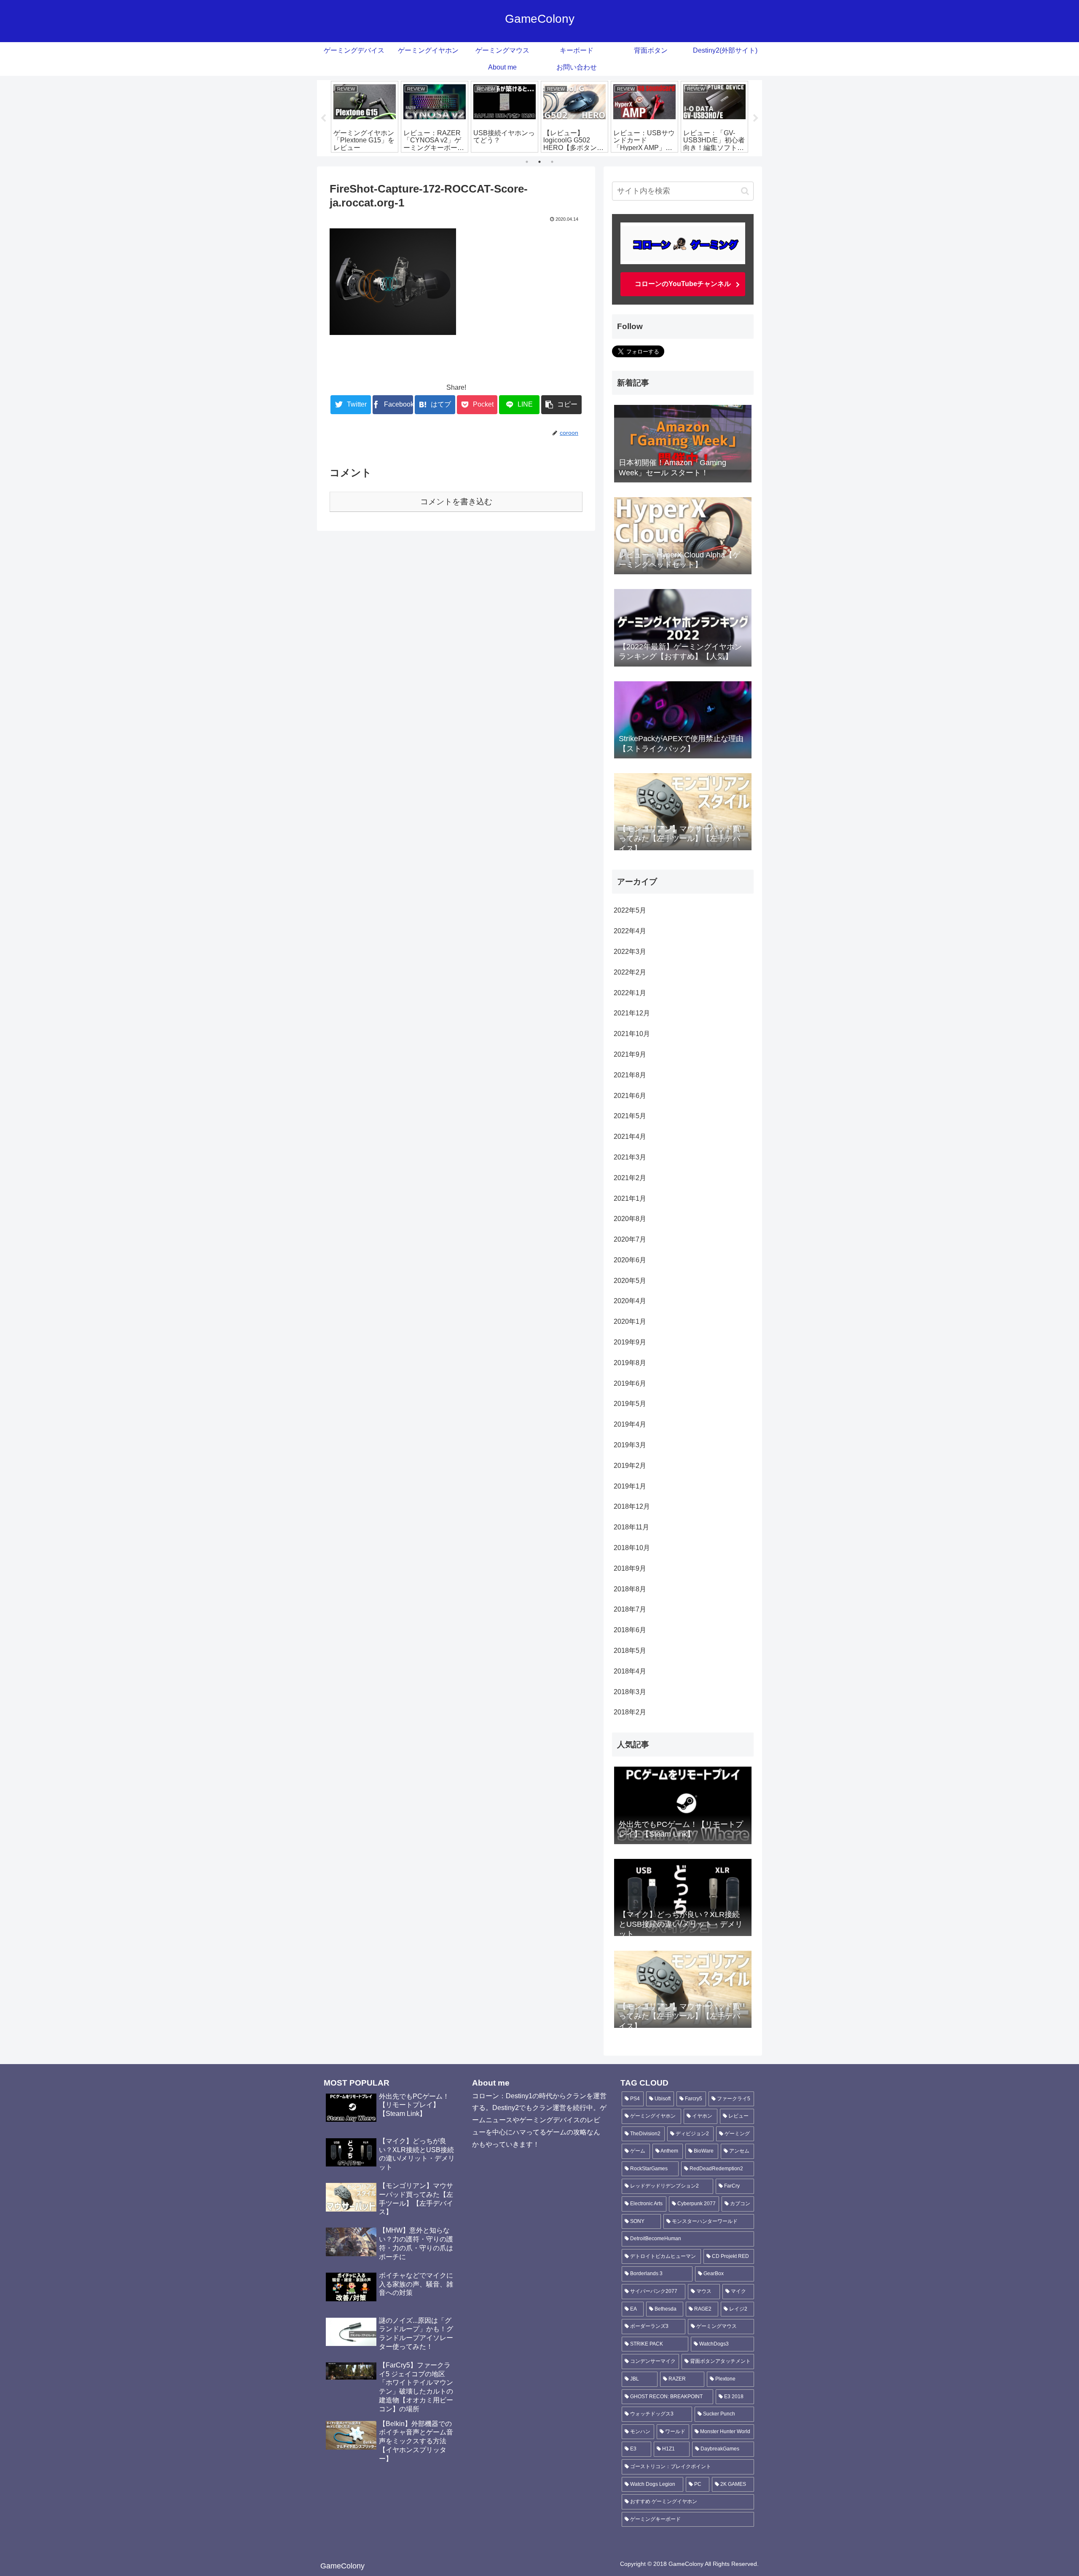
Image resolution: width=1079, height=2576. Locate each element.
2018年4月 (630, 1671)
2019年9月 (630, 1342)
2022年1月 (630, 993)
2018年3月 (630, 1692)
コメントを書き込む (456, 502)
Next (756, 118)
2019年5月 (630, 1404)
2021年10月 (632, 1034)
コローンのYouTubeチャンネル (683, 284)
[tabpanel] (365, 117)
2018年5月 (630, 1651)
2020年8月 (630, 1219)
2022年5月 (630, 910)
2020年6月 (630, 1260)
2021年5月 (630, 1116)
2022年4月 (630, 931)
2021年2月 (630, 1178)
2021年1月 (630, 1198)
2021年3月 (630, 1157)
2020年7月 (630, 1239)
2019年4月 (630, 1424)
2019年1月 (630, 1486)
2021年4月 (630, 1137)
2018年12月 (632, 1506)
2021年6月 (630, 1096)
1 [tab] (527, 162)
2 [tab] (539, 162)
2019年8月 (630, 1363)
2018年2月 (630, 1712)
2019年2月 (630, 1466)
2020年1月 (630, 1321)
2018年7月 (630, 1609)
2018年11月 (631, 1527)
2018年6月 (630, 1630)
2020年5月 (630, 1281)
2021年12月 (632, 1013)
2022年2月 (630, 972)
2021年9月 (630, 1054)
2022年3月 (630, 952)
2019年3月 (630, 1445)
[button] (745, 191)
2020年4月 (630, 1301)
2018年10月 (632, 1548)
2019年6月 (630, 1383)
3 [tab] (552, 162)
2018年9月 (630, 1568)
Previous (323, 118)
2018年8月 (630, 1589)
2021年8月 (630, 1075)
